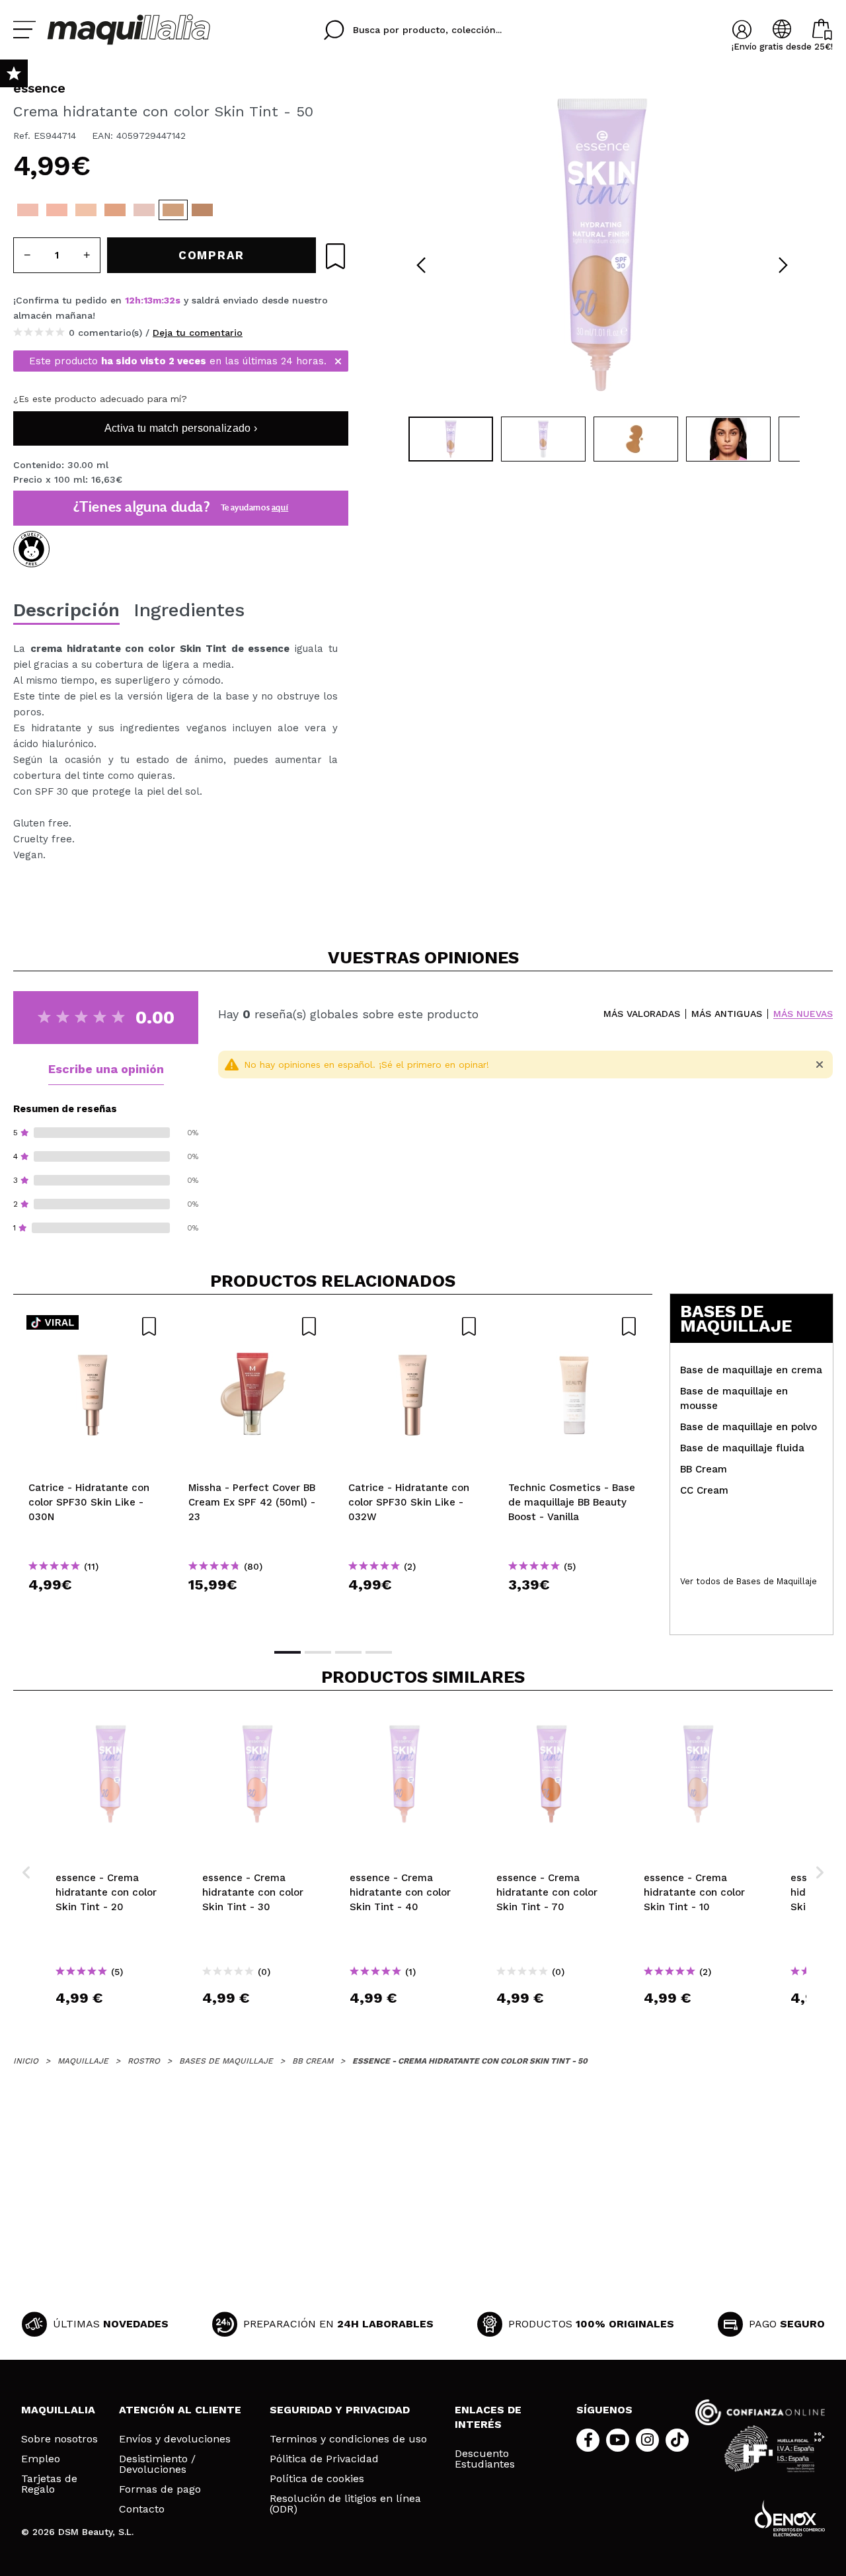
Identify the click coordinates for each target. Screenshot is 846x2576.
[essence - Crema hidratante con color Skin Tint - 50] (173, 210)
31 (169, 300)
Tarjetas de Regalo (49, 2484)
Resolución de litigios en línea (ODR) (345, 2504)
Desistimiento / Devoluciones (157, 2464)
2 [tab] (318, 1652)
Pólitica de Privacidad (324, 2459)
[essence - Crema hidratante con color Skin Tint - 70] (115, 210)
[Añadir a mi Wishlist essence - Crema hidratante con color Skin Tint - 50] (335, 256)
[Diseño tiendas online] (790, 2518)
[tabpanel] (602, 245)
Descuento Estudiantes (485, 2459)
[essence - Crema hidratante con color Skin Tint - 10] (144, 210)
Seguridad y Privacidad (340, 2410)
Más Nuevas (803, 1014)
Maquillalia (58, 2410)
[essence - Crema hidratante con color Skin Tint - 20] (28, 210)
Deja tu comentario (198, 333)
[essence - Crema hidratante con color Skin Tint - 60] (202, 210)
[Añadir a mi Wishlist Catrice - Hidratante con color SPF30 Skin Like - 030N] (93, 1326)
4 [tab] (379, 1652)
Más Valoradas (642, 1014)
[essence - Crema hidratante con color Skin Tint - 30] (57, 210)
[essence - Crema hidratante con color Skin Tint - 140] (231, 210)
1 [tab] (288, 1652)
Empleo (41, 2459)
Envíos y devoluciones (175, 2439)
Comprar (93, 1608)
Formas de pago (160, 2489)
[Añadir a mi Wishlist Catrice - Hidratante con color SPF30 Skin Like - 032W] (413, 1326)
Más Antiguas (727, 1014)
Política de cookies (317, 2479)
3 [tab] (348, 1652)
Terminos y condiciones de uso (348, 2439)
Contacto (142, 2509)
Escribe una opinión (106, 1069)
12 (130, 300)
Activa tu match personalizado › (181, 428)
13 (148, 300)
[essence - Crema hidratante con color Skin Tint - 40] (86, 210)
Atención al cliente (180, 2410)
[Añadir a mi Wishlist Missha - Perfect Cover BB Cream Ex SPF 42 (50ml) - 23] (253, 1326)
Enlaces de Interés (488, 2417)
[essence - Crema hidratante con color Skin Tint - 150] (260, 210)
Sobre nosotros (59, 2439)
